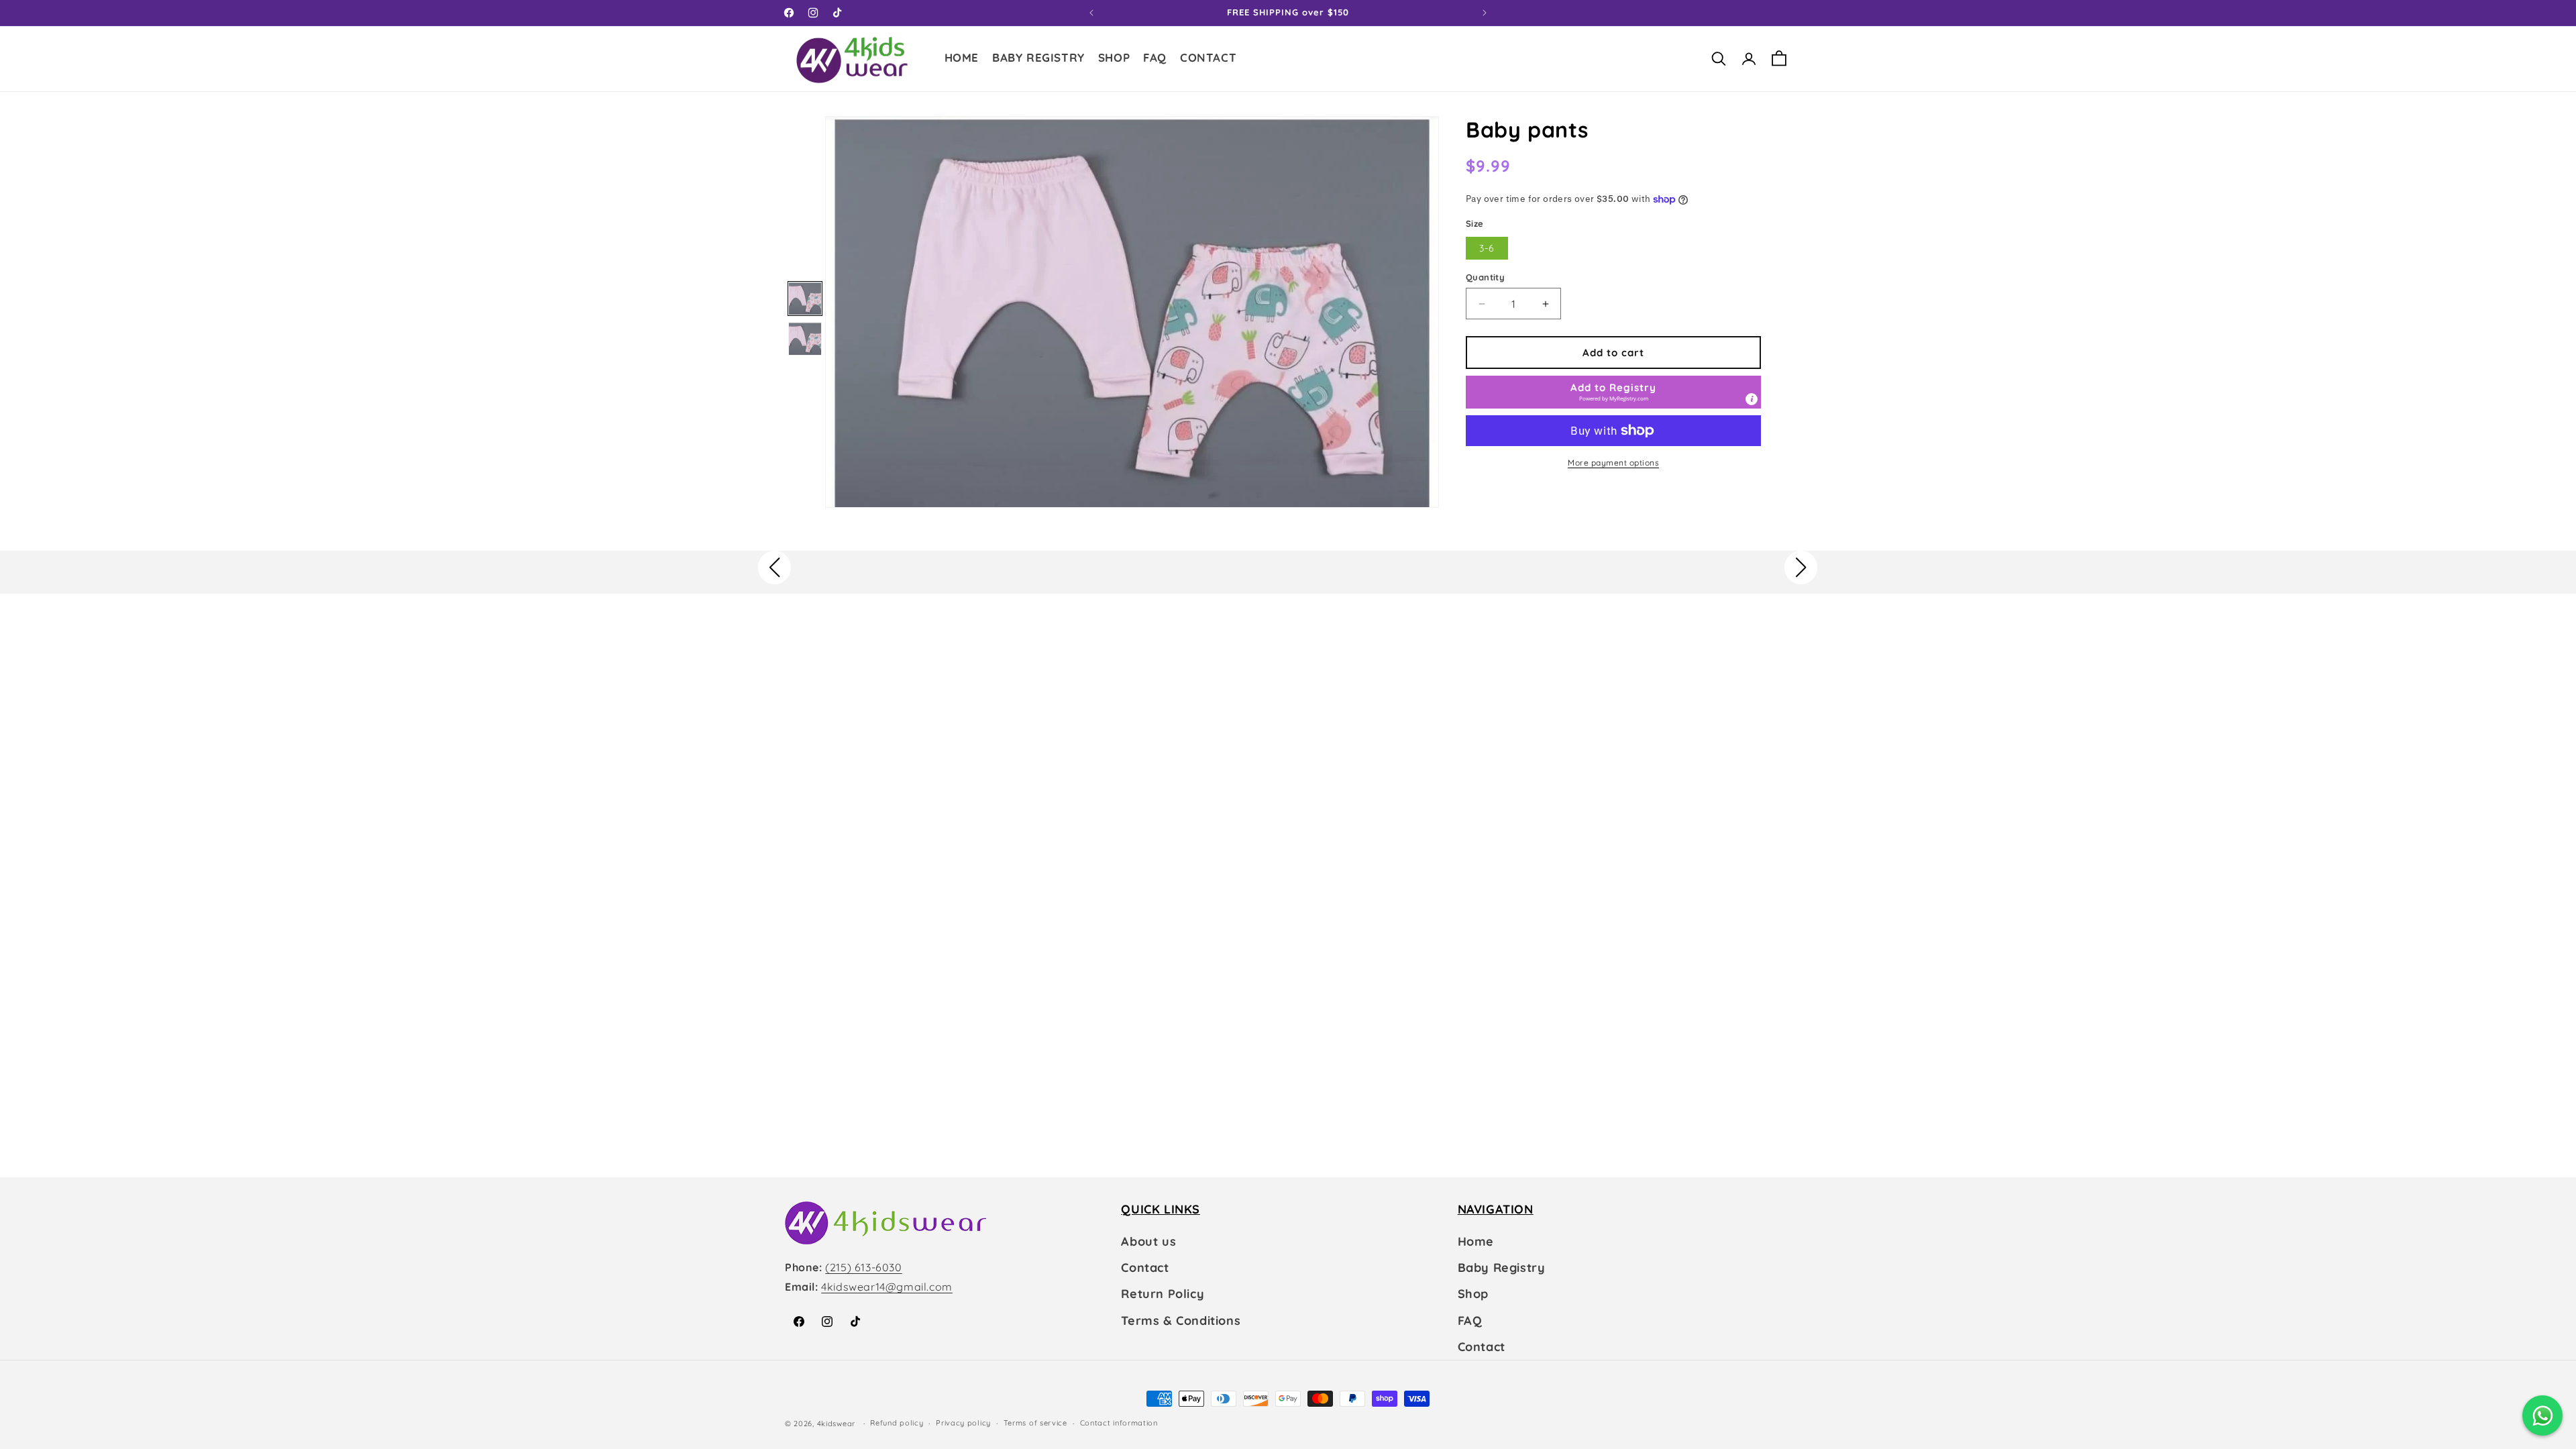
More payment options (1613, 463)
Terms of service (1035, 1423)
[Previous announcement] (1091, 13)
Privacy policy (963, 1423)
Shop (1473, 1294)
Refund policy (897, 1423)
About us (1148, 1241)
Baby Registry (1502, 1268)
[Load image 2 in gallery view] (805, 339)
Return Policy (1163, 1294)
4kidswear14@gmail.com (887, 1287)
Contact (1145, 1268)
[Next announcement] (1485, 13)
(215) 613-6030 (863, 1267)
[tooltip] (1752, 399)
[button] (1114, 59)
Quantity (1485, 277)
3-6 (1487, 248)
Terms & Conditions (1181, 1321)
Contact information (1119, 1423)
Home (1476, 1241)
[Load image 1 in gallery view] (805, 299)
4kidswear (836, 1424)
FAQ (1470, 1321)
